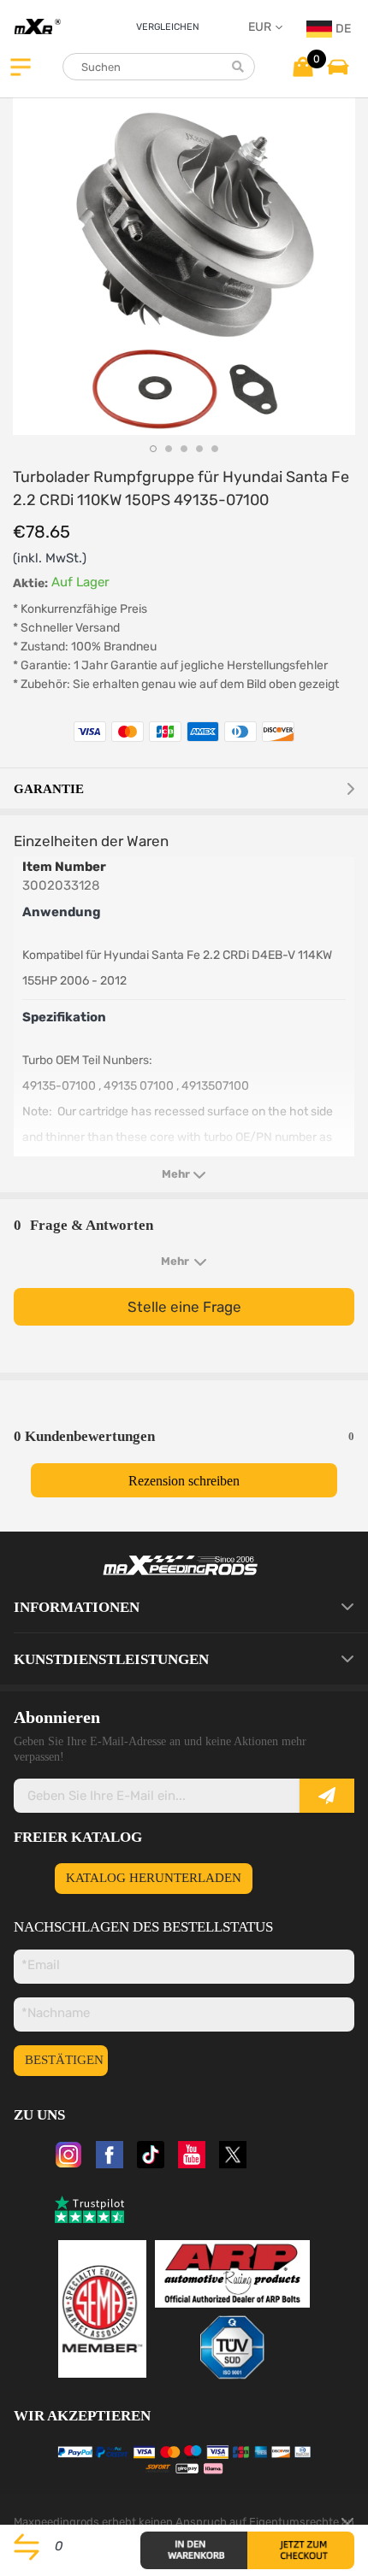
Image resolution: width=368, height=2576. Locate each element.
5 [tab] (215, 449)
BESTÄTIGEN (64, 2060)
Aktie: (30, 583)
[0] (303, 66)
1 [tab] (153, 449)
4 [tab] (199, 449)
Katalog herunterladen (154, 1878)
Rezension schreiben (184, 1481)
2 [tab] (169, 449)
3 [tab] (184, 449)
